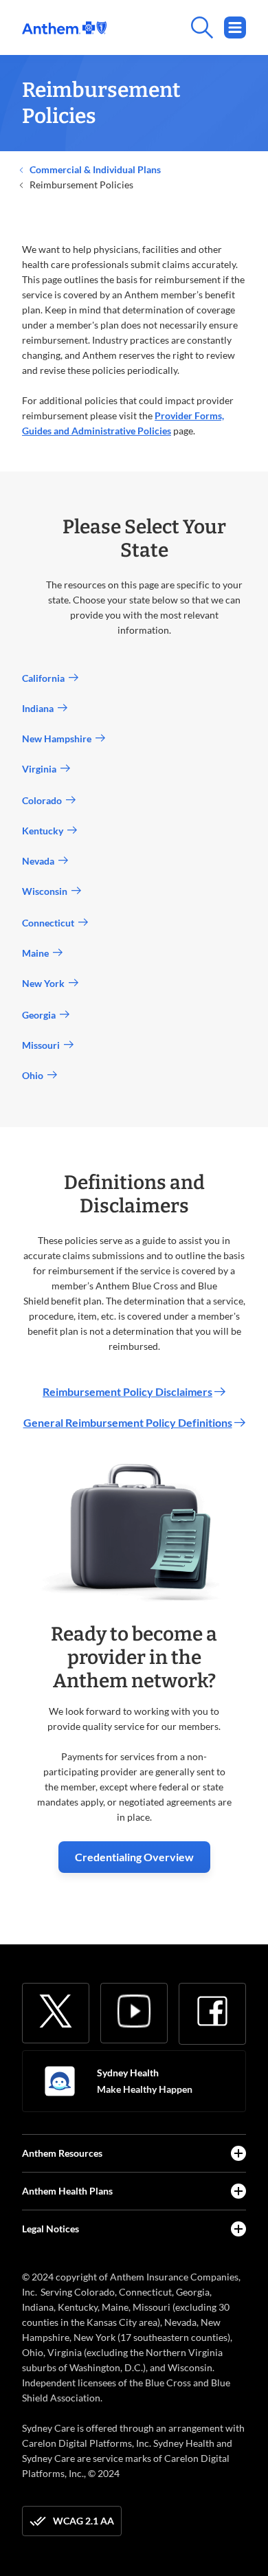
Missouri (43, 1045)
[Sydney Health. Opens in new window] (60, 2081)
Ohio (35, 1075)
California (45, 678)
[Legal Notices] (238, 2229)
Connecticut (50, 923)
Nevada (40, 861)
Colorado (44, 800)
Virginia (41, 769)
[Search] (176, 27)
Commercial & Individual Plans (94, 169)
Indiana (40, 708)
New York (45, 983)
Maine (37, 953)
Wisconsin (47, 891)
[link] (64, 28)
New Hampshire (59, 739)
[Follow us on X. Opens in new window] (56, 2011)
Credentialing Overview (134, 1857)
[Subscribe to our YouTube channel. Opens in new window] (134, 2011)
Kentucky (45, 831)
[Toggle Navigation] (235, 27)
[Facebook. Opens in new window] (212, 2011)
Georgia (41, 1015)
